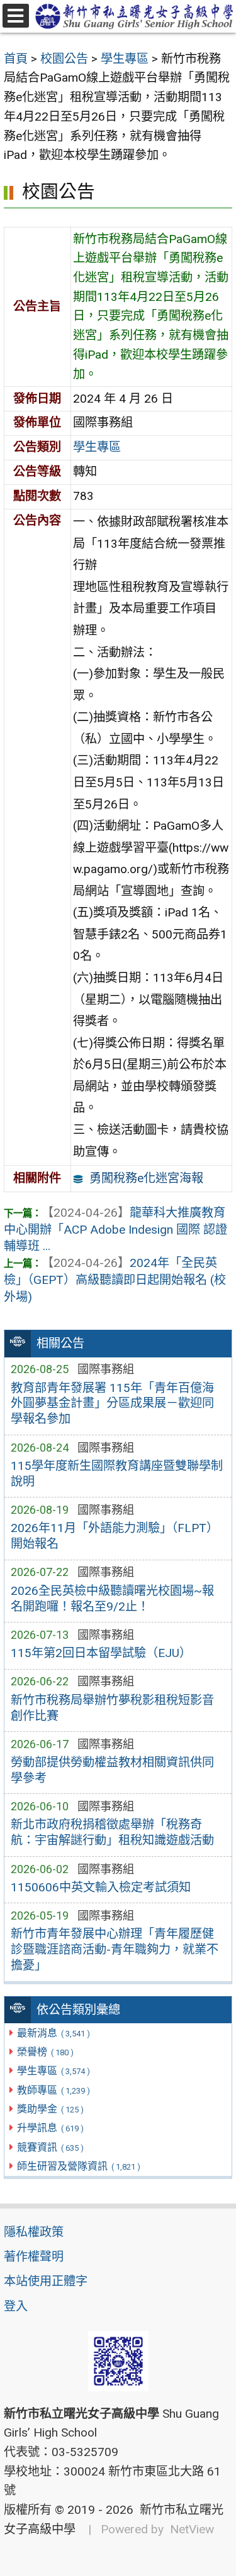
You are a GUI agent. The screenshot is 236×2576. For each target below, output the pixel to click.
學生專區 (53, 2071)
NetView (192, 2529)
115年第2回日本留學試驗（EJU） (101, 1653)
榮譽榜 (45, 2052)
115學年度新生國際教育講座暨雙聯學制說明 (117, 1474)
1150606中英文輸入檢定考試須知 (101, 1887)
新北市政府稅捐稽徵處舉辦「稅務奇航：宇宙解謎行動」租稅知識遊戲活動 (112, 1832)
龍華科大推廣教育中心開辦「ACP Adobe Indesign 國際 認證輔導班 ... (115, 1230)
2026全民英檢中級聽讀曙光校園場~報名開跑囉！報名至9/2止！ (112, 1599)
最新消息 (53, 2033)
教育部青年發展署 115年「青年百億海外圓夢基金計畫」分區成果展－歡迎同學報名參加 (112, 1404)
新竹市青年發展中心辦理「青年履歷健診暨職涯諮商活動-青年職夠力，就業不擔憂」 (115, 1949)
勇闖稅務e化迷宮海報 (146, 1178)
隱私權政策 (34, 2232)
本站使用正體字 (46, 2281)
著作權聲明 (34, 2257)
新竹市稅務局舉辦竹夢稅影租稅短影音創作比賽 (112, 1708)
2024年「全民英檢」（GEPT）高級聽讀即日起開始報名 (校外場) (115, 1280)
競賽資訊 (50, 2147)
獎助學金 (50, 2109)
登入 (16, 2306)
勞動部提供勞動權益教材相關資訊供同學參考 (112, 1770)
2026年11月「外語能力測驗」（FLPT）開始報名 (115, 1536)
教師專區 (53, 2090)
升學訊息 (50, 2128)
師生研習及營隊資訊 (78, 2166)
